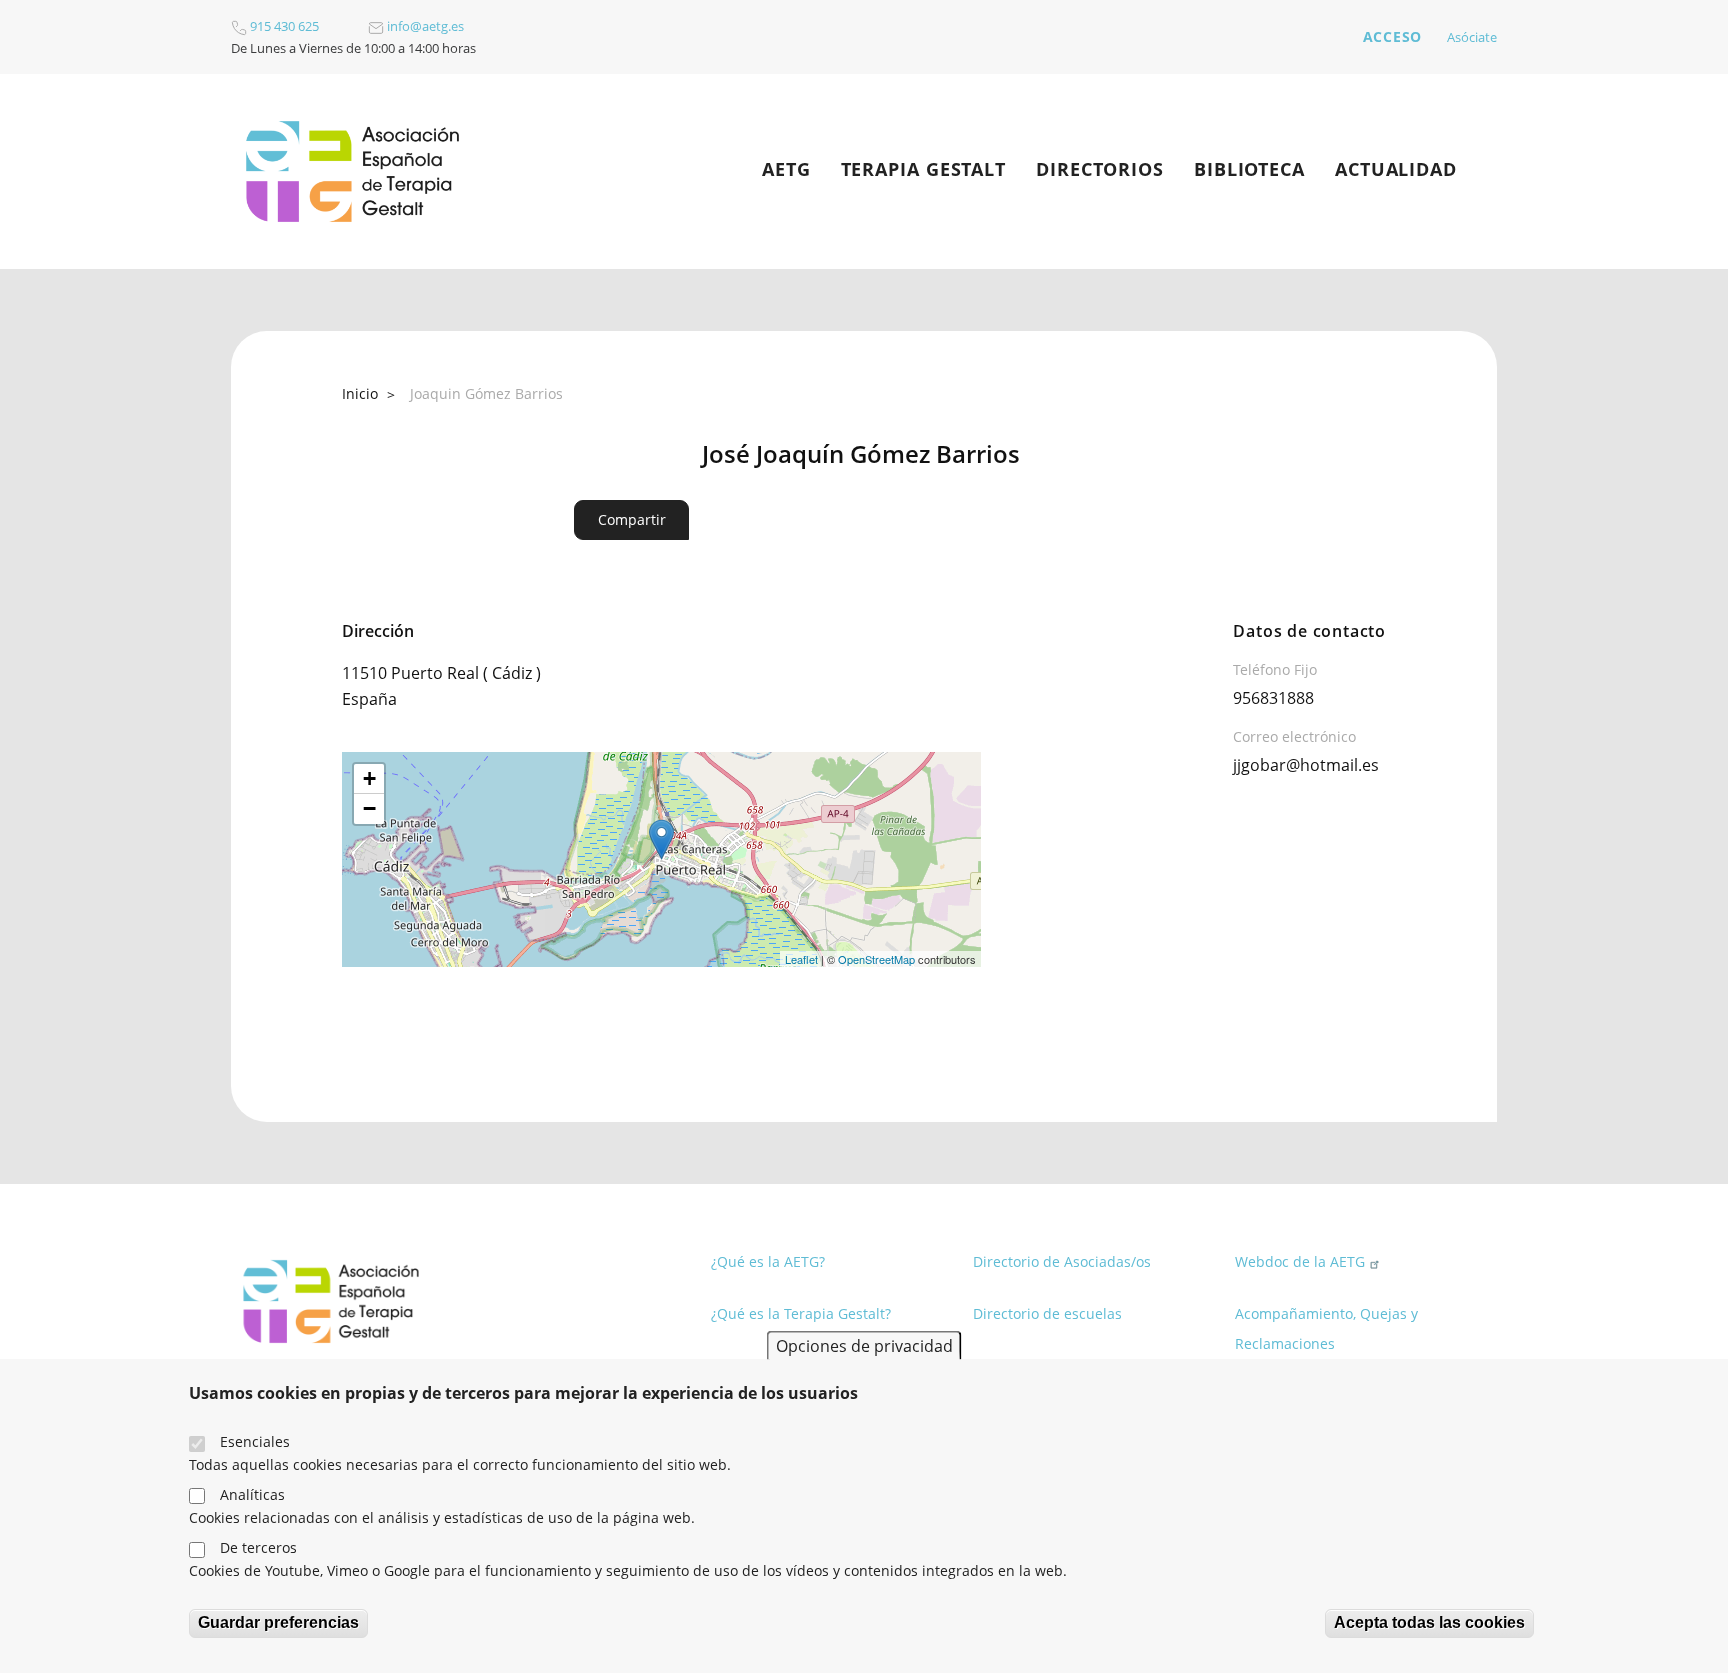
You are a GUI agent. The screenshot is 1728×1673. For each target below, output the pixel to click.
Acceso (1392, 36)
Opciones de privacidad (864, 1345)
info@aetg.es (424, 26)
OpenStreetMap (876, 959)
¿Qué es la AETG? (768, 1261)
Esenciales (255, 1441)
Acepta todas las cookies (1429, 1622)
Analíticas (252, 1494)
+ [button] (369, 778)
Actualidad (1396, 169)
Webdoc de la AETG (1300, 1261)
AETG (786, 169)
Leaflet (801, 959)
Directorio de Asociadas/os (1062, 1261)
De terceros (258, 1547)
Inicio (360, 393)
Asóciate (1472, 37)
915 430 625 (283, 26)
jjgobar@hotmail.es (1306, 765)
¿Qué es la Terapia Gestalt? (801, 1313)
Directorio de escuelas (1047, 1313)
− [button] (369, 808)
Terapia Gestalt (924, 169)
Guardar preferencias (278, 1622)
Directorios (1100, 169)
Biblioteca (1249, 169)
